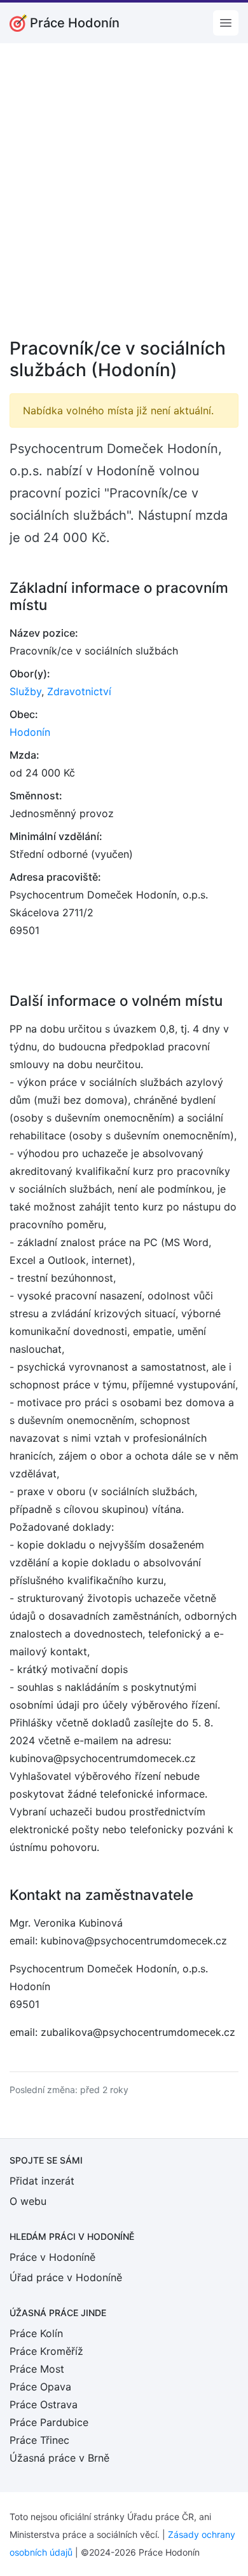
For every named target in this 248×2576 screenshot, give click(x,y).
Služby (25, 691)
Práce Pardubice (49, 2422)
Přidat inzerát (42, 2181)
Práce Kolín (36, 2333)
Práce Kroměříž (46, 2351)
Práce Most (37, 2369)
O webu (28, 2201)
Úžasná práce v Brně (59, 2458)
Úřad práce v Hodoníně (66, 2277)
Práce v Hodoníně (52, 2257)
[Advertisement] (124, 199)
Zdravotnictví (79, 691)
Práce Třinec (39, 2440)
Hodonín (30, 732)
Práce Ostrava (44, 2404)
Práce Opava (40, 2387)
